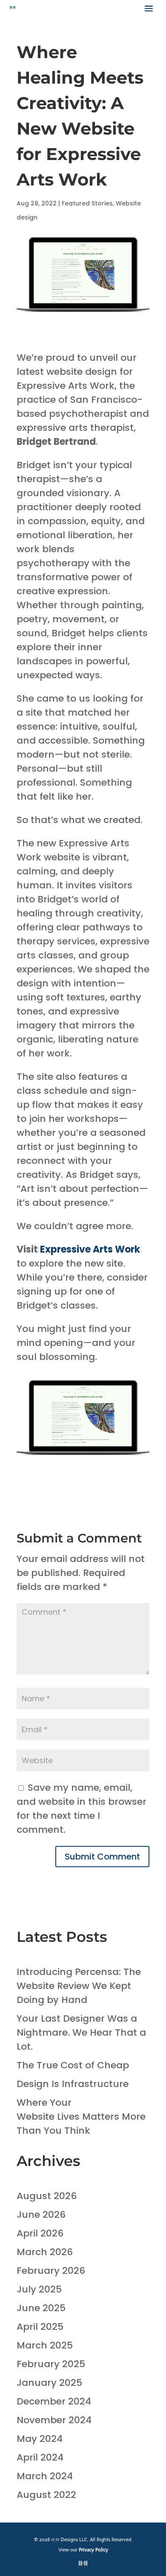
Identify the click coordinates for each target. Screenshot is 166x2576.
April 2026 (40, 2233)
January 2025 (49, 2383)
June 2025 (41, 2308)
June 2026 (41, 2215)
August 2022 (46, 2495)
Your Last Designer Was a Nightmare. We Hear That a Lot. (81, 2032)
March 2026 (45, 2252)
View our (83, 2550)
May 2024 (40, 2439)
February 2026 (51, 2271)
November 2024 (54, 2420)
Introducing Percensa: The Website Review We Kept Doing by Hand (79, 1986)
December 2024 (54, 2401)
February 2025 (51, 2364)
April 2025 (40, 2327)
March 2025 (45, 2345)
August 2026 (47, 2196)
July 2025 (39, 2289)
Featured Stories (87, 203)
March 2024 (45, 2476)
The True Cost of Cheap (73, 2065)
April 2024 (40, 2457)
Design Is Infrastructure (73, 2084)
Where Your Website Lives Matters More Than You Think (81, 2117)
